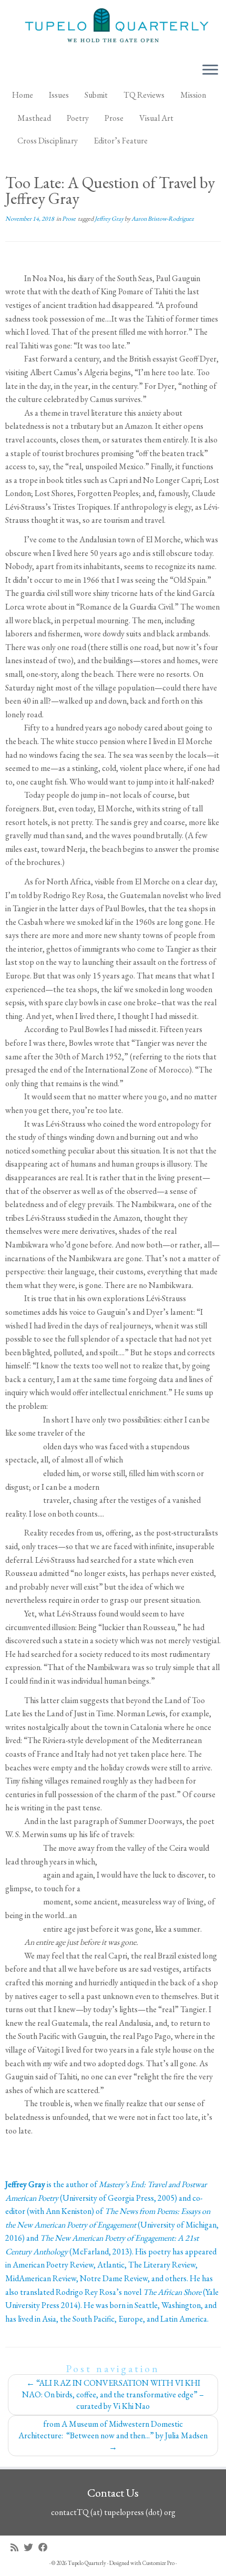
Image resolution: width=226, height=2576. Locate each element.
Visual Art (156, 118)
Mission (193, 95)
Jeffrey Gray (110, 219)
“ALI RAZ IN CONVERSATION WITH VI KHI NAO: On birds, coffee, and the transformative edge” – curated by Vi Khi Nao (113, 2394)
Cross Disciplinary (48, 141)
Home (23, 95)
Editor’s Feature (121, 141)
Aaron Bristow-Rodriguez (163, 219)
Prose (114, 118)
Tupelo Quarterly (87, 2563)
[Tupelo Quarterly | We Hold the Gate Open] (113, 27)
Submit (96, 95)
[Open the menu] (210, 70)
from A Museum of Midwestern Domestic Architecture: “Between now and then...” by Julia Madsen (113, 2435)
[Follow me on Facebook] (46, 2547)
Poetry (78, 118)
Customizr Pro (158, 2563)
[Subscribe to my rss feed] (17, 2547)
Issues (59, 95)
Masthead (34, 118)
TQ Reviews (144, 95)
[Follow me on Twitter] (31, 2547)
